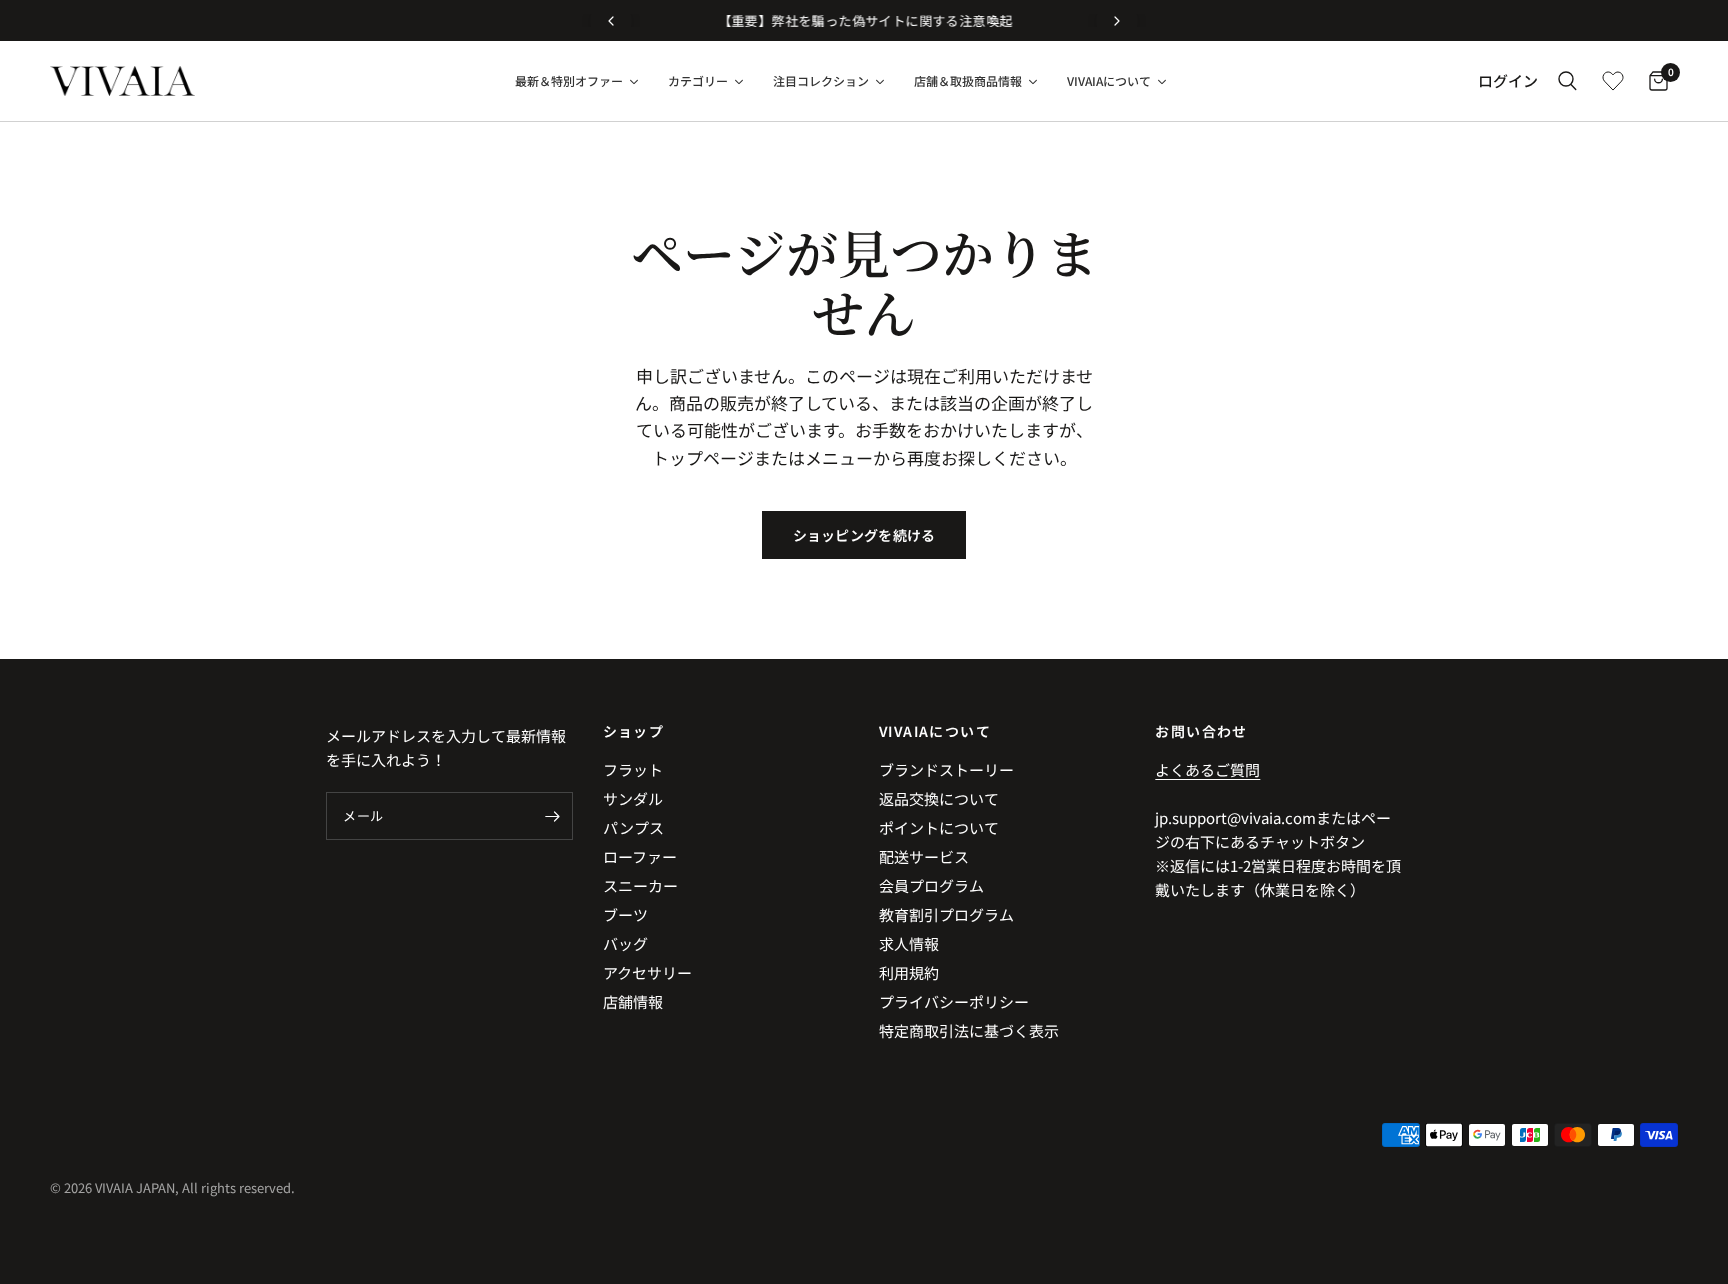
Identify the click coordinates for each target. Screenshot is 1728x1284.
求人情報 (909, 943)
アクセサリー (647, 972)
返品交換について (939, 798)
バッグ (625, 943)
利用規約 (909, 972)
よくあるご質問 (1207, 769)
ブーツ (625, 914)
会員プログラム (931, 885)
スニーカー (640, 885)
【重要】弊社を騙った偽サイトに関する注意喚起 (864, 20)
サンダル (633, 798)
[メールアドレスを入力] (553, 816)
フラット (633, 769)
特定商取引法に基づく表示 (969, 1030)
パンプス (633, 827)
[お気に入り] (1613, 81)
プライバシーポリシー (954, 1001)
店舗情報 (633, 1001)
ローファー (640, 856)
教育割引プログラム (946, 914)
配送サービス (924, 856)
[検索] (1567, 81)
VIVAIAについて (935, 731)
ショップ (634, 731)
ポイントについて (939, 827)
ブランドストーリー (946, 769)
